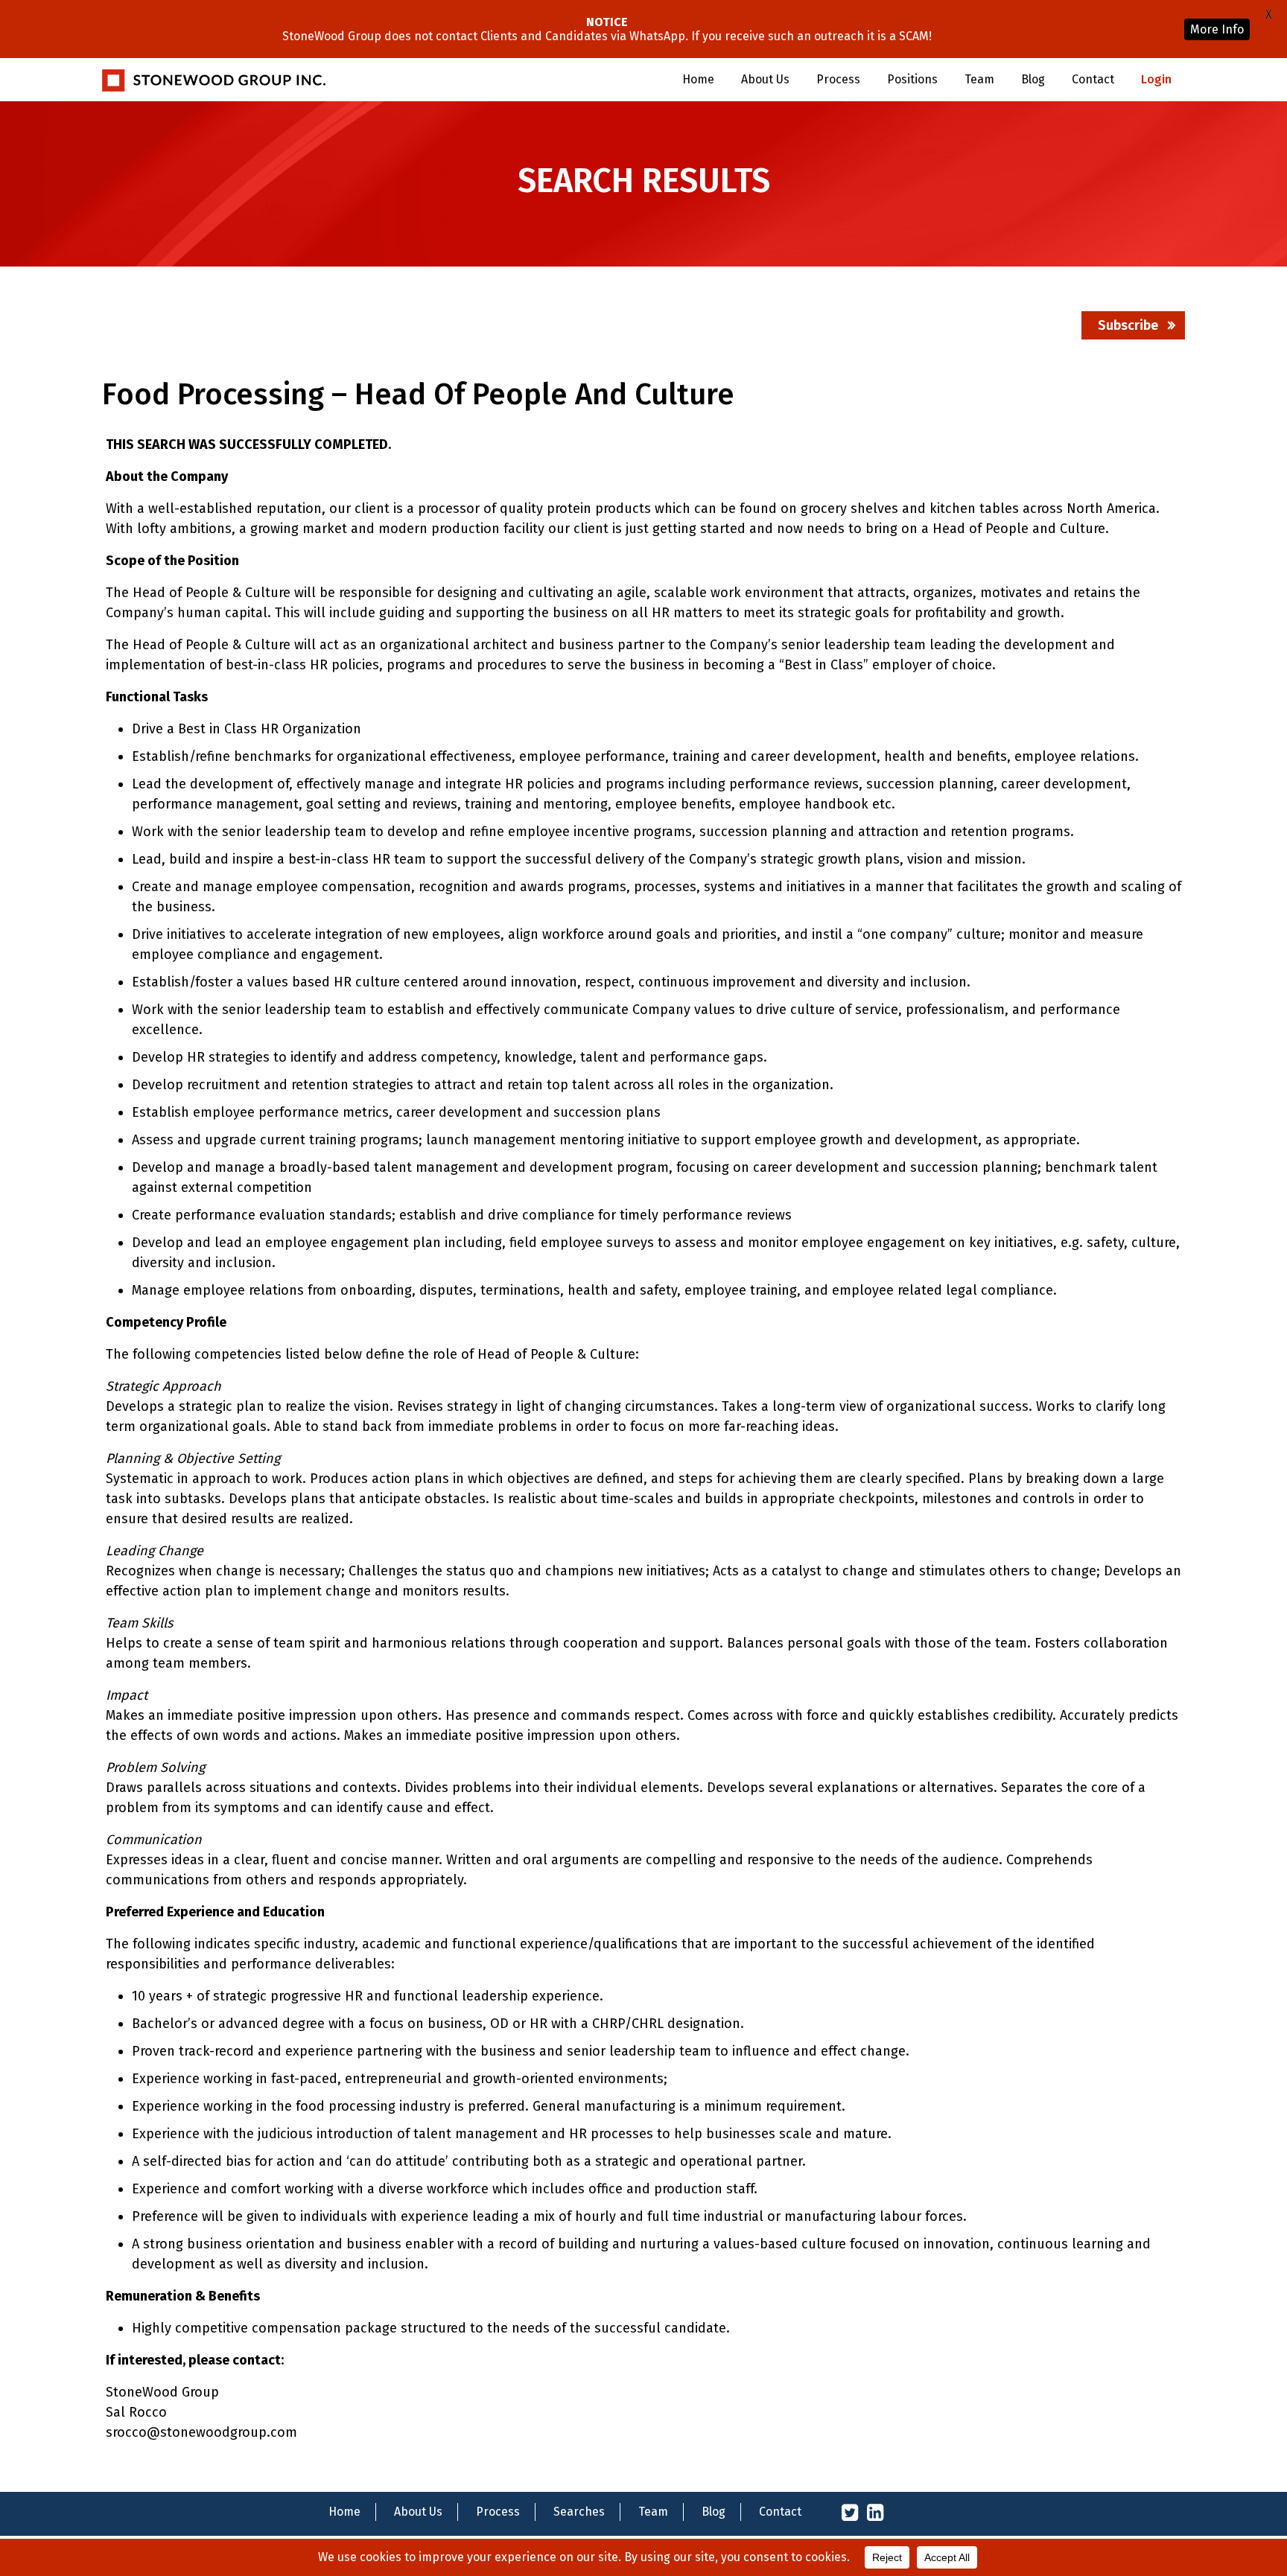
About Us (765, 79)
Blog (1033, 79)
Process (838, 79)
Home (698, 79)
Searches (579, 2512)
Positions (912, 79)
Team (979, 79)
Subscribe (1128, 325)
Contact (1093, 79)
